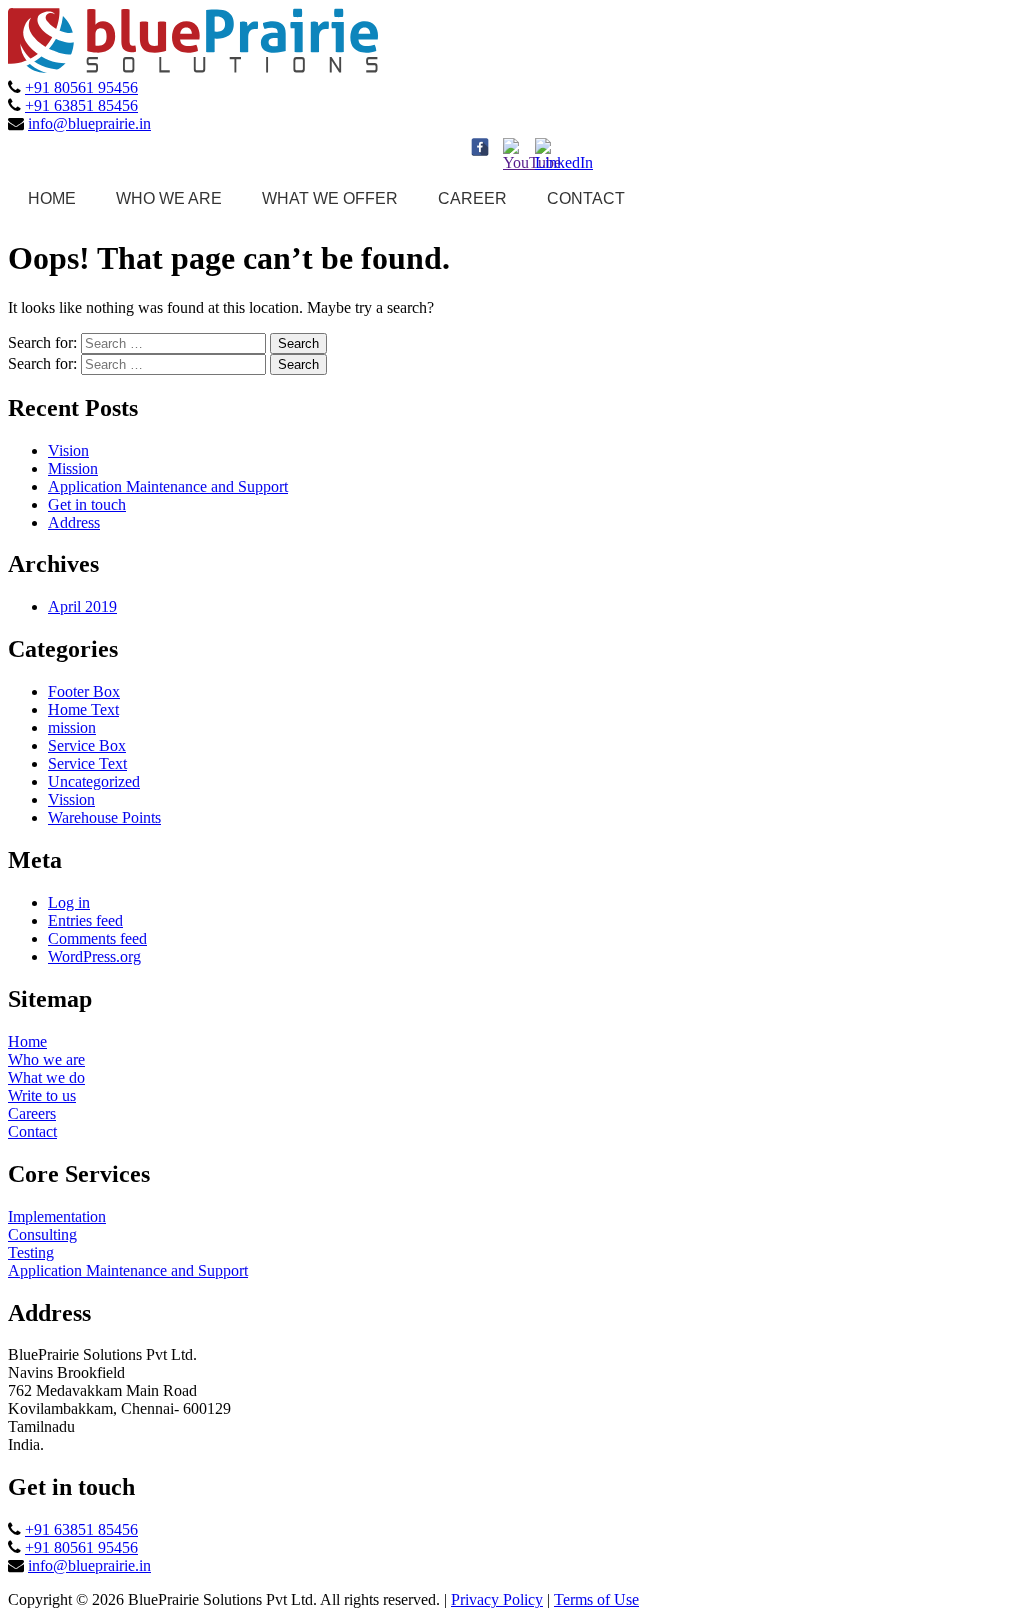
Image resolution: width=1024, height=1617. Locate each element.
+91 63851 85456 (81, 105)
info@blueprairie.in (89, 123)
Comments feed (97, 938)
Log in (69, 902)
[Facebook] (480, 147)
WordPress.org (94, 956)
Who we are (169, 198)
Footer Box (84, 691)
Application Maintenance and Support (168, 486)
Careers (32, 1113)
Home (52, 198)
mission (72, 727)
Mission (73, 468)
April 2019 (82, 606)
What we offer (330, 198)
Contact (586, 198)
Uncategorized (94, 781)
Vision (68, 450)
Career (472, 198)
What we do (46, 1077)
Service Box (87, 745)
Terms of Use (596, 1599)
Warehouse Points (104, 817)
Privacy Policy (497, 1599)
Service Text (87, 763)
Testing (31, 1252)
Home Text (83, 709)
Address (74, 522)
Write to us (42, 1095)
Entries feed (85, 920)
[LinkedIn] (544, 147)
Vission (71, 799)
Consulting (42, 1234)
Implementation (57, 1216)
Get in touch (87, 504)
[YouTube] (512, 147)
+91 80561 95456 (81, 87)
